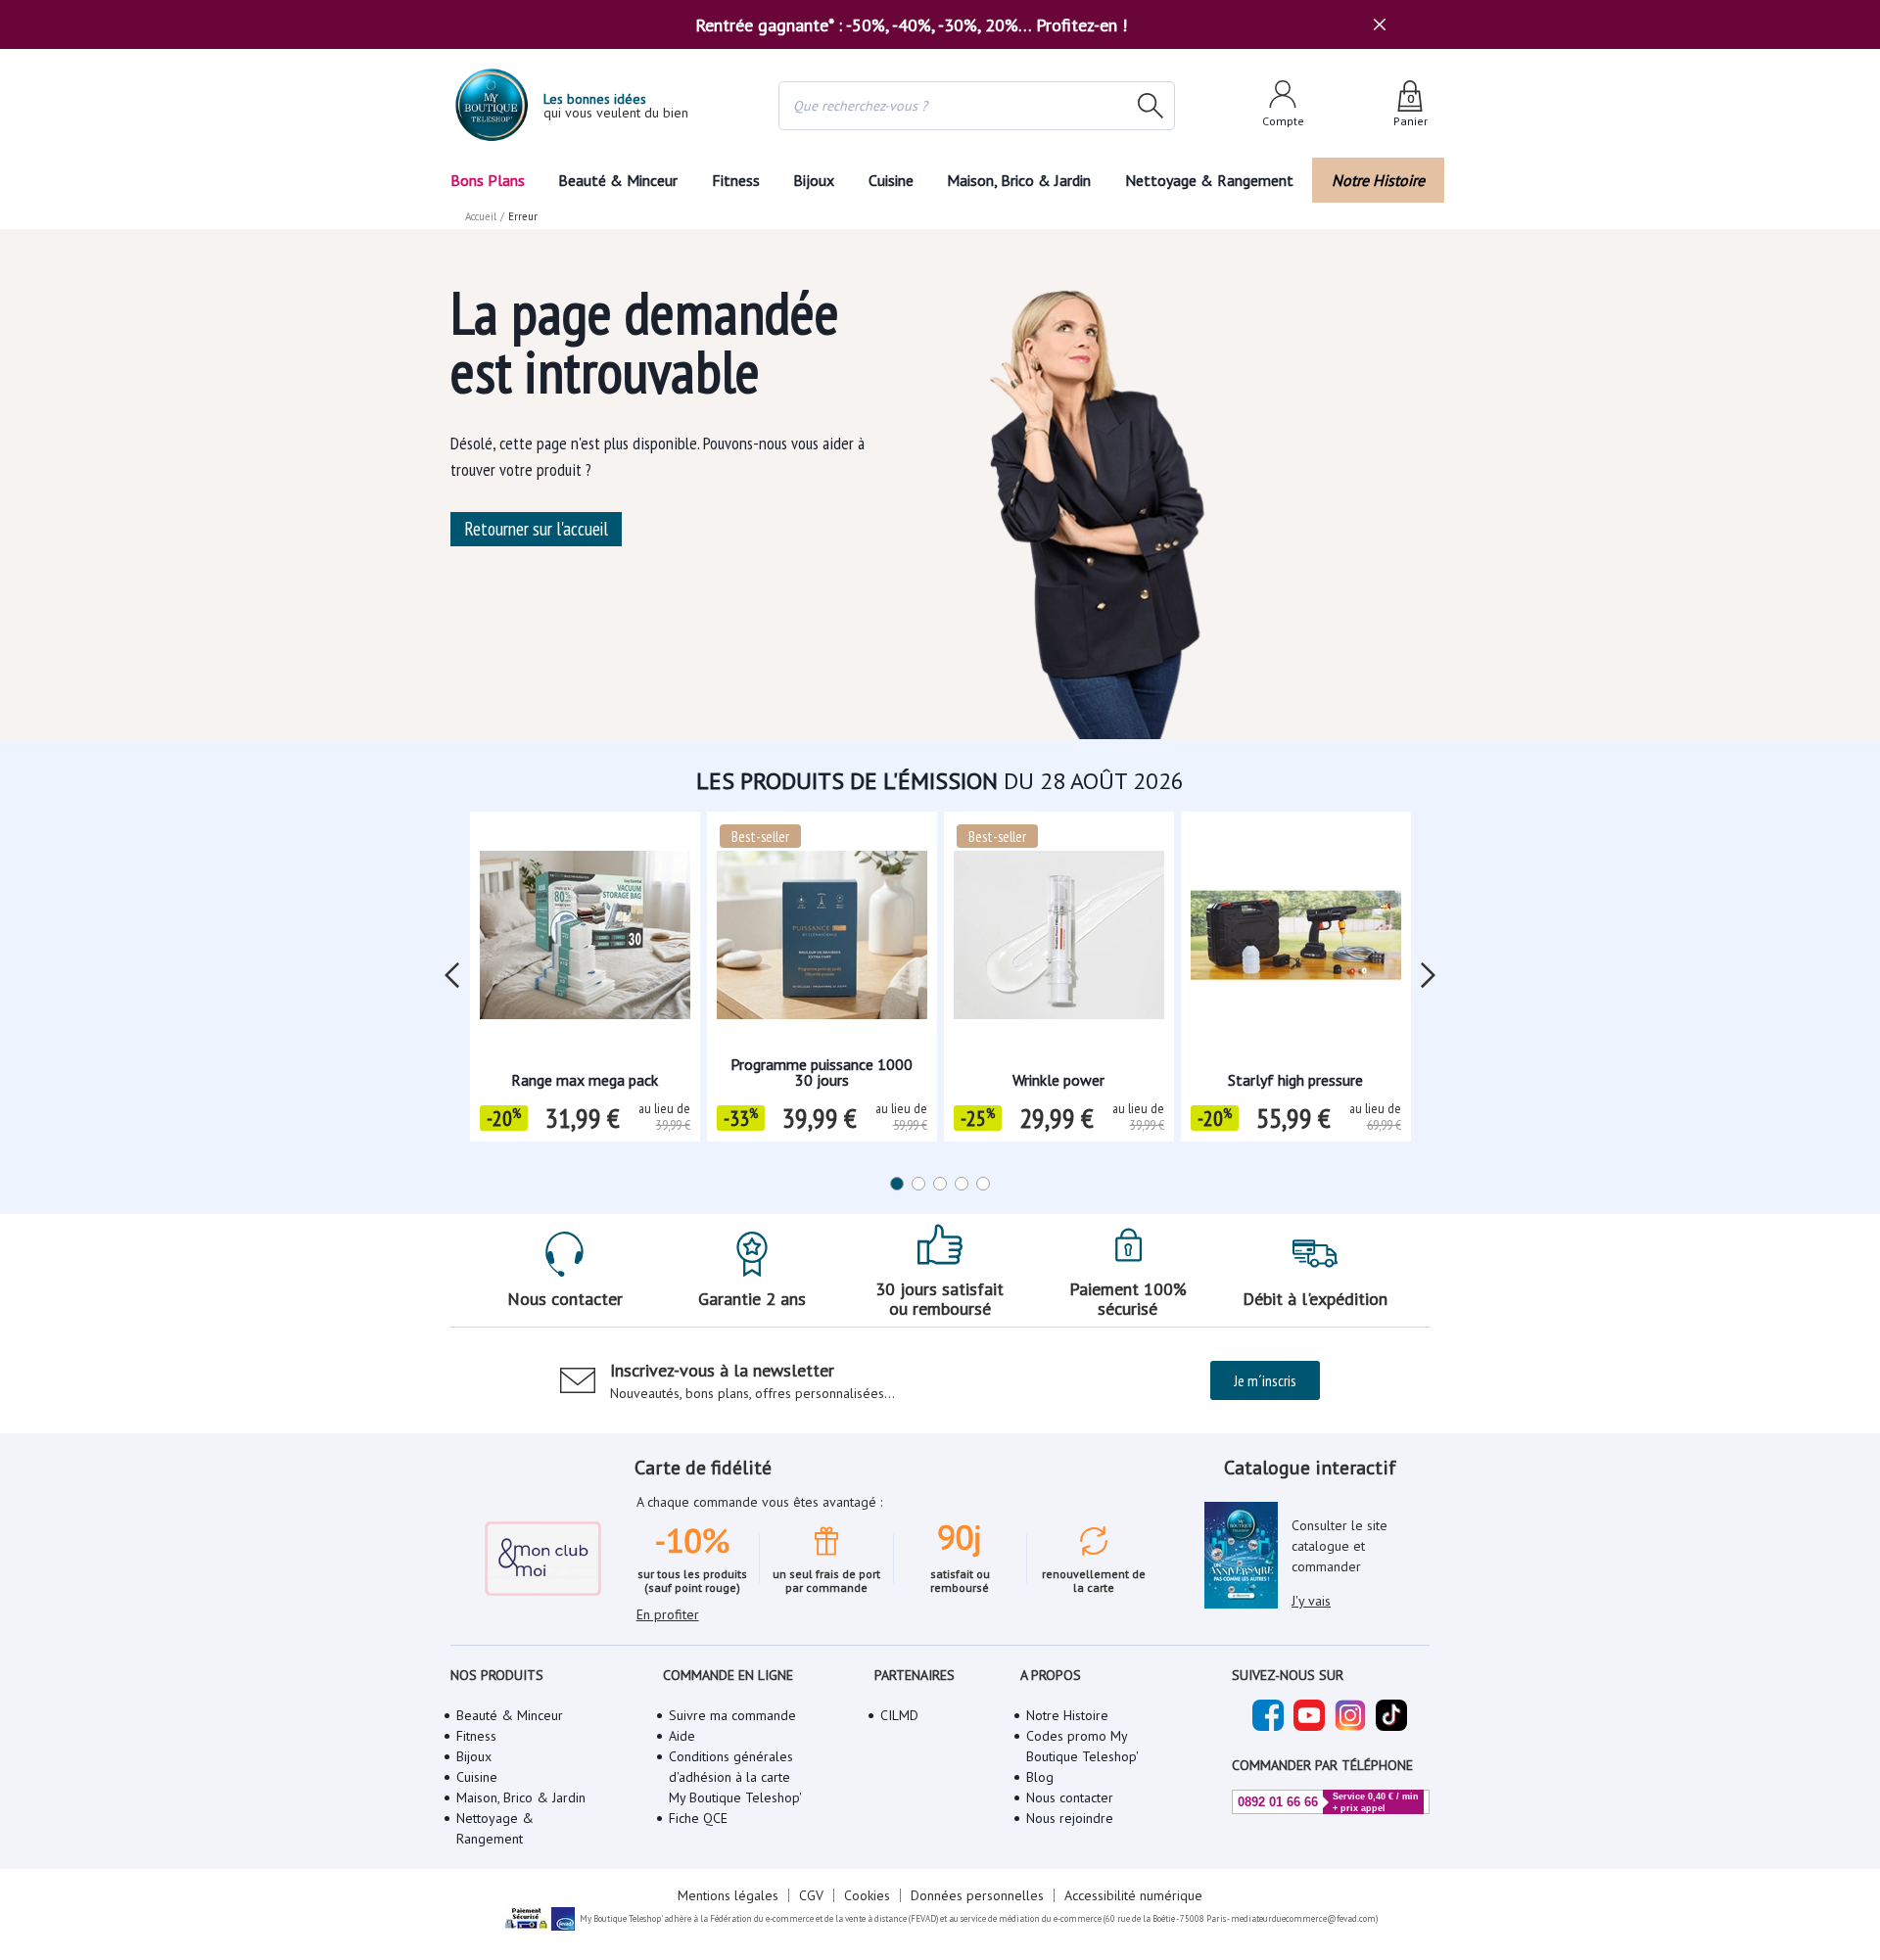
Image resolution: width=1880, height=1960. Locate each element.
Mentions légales (728, 1895)
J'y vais (1311, 1601)
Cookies (867, 1895)
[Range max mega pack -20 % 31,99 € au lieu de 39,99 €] (585, 941)
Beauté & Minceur (618, 180)
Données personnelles (977, 1895)
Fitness (736, 180)
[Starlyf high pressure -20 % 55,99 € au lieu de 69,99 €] (1296, 941)
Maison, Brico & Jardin (1019, 180)
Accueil (481, 216)
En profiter (668, 1614)
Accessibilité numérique (1133, 1895)
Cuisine (891, 180)
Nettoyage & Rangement (1209, 180)
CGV (811, 1895)
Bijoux (814, 180)
